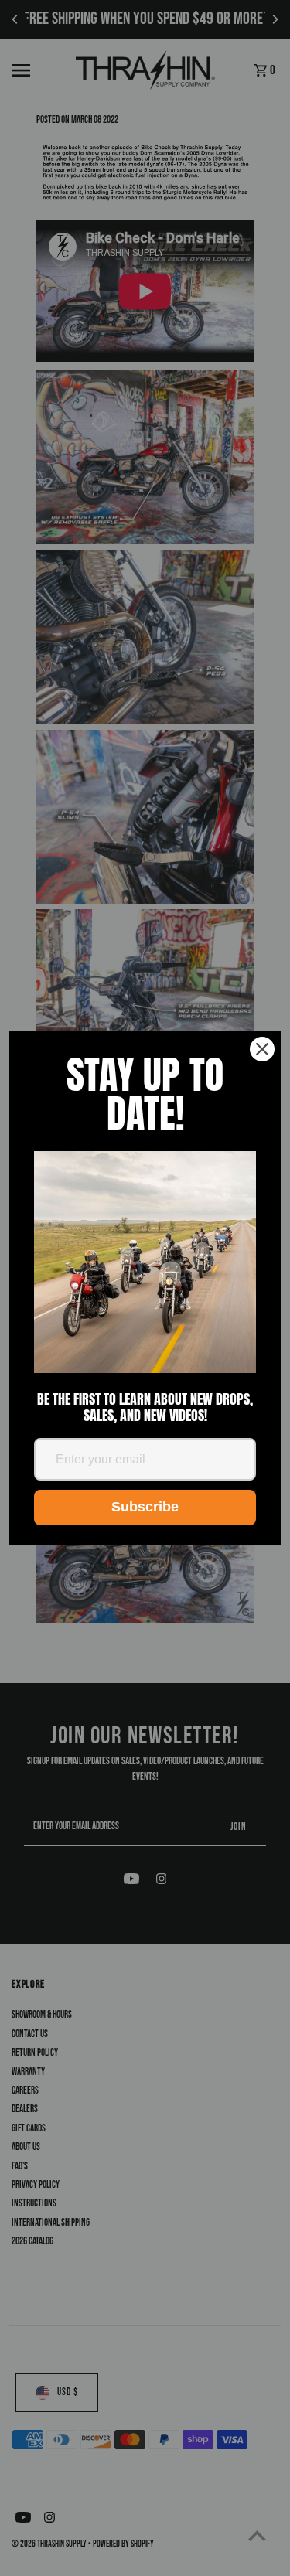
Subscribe (145, 1507)
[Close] (262, 1049)
